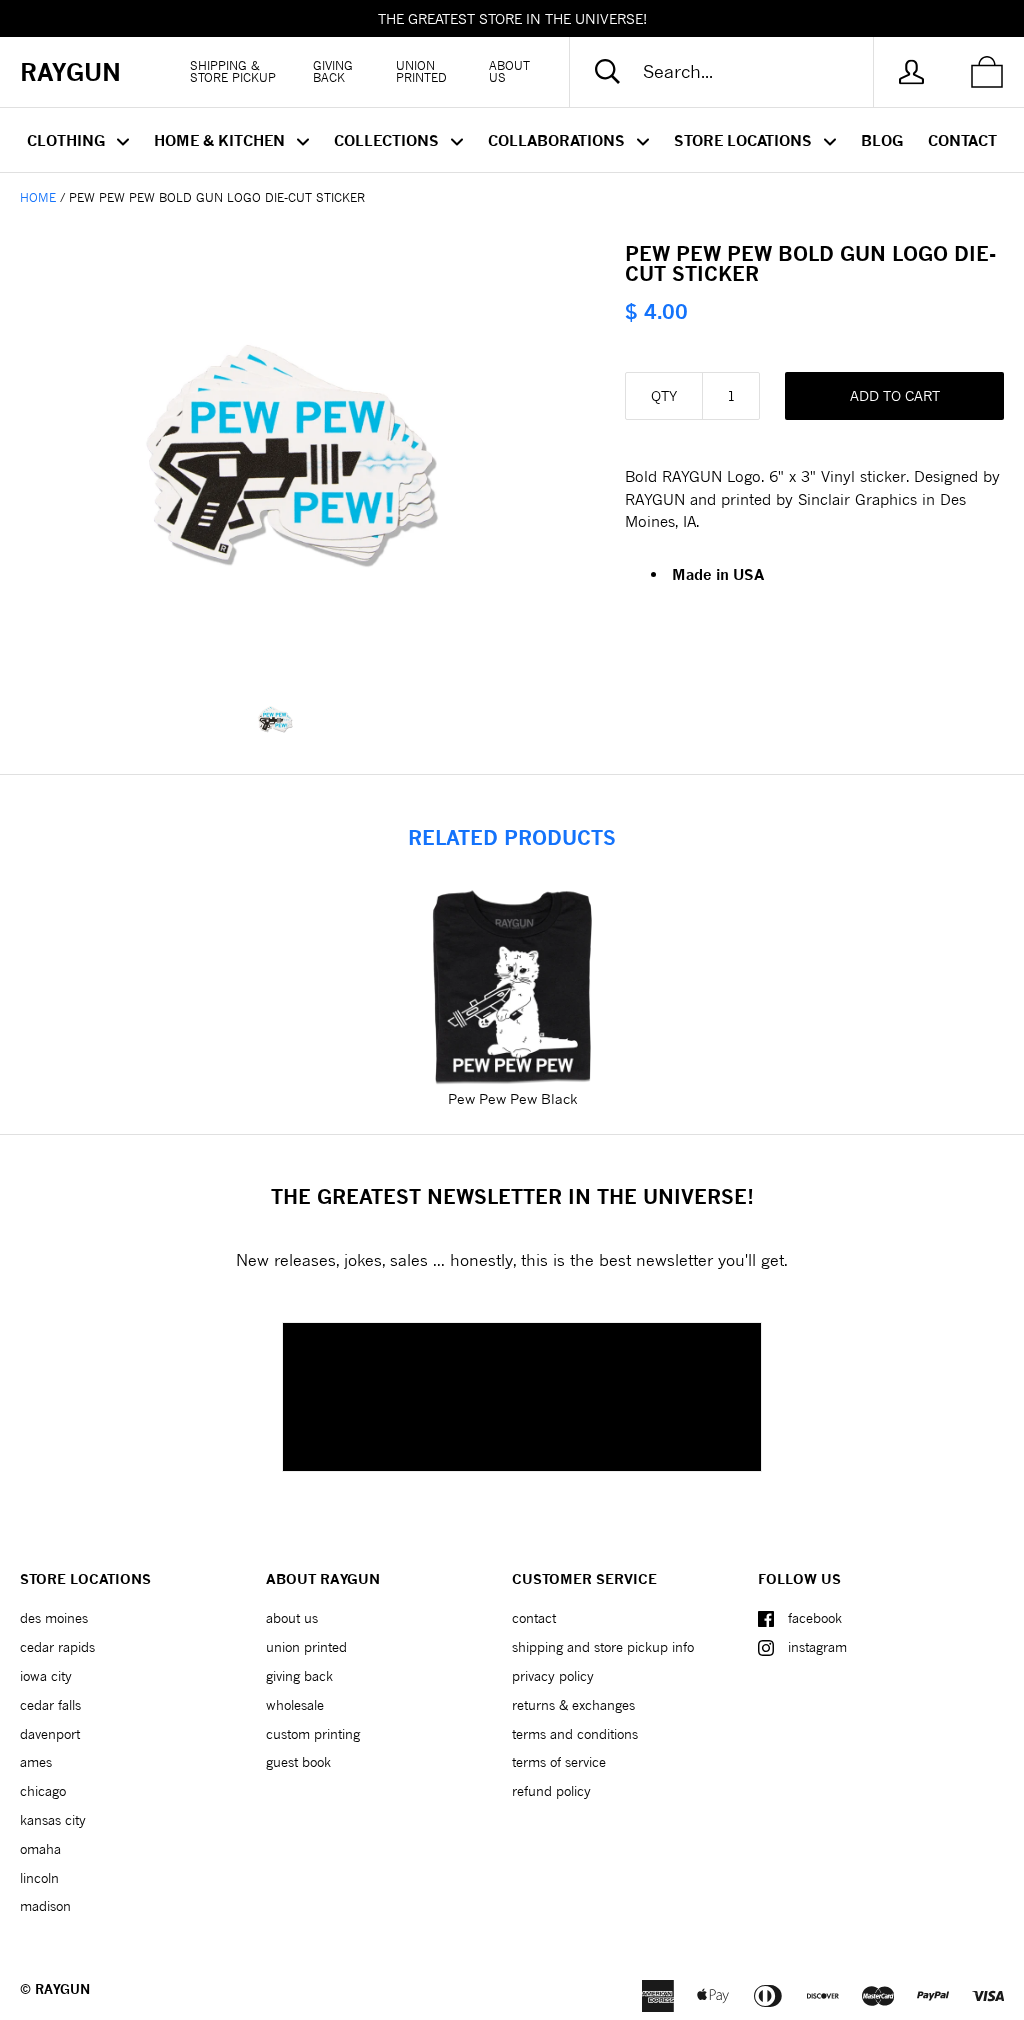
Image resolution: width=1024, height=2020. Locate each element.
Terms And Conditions (575, 1734)
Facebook (815, 1618)
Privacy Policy (553, 1676)
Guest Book (298, 1762)
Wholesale (295, 1705)
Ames (36, 1762)
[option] (290, 453)
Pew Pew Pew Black (512, 1098)
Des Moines (54, 1618)
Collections (388, 140)
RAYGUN (62, 1989)
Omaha (40, 1849)
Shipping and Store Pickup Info (603, 1647)
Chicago (43, 1791)
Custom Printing (313, 1734)
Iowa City (46, 1676)
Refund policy (551, 1791)
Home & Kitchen (221, 140)
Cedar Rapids (57, 1647)
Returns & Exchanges (573, 1705)
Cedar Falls (50, 1705)
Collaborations (558, 140)
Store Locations (745, 140)
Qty (664, 395)
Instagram (817, 1647)
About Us (509, 71)
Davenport (50, 1734)
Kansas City (53, 1820)
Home (38, 197)
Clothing (68, 140)
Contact (962, 140)
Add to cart (895, 395)
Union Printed (421, 71)
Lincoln (39, 1878)
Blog (882, 140)
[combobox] (738, 72)
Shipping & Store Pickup (233, 71)
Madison (45, 1906)
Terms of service (559, 1762)
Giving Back (333, 71)
